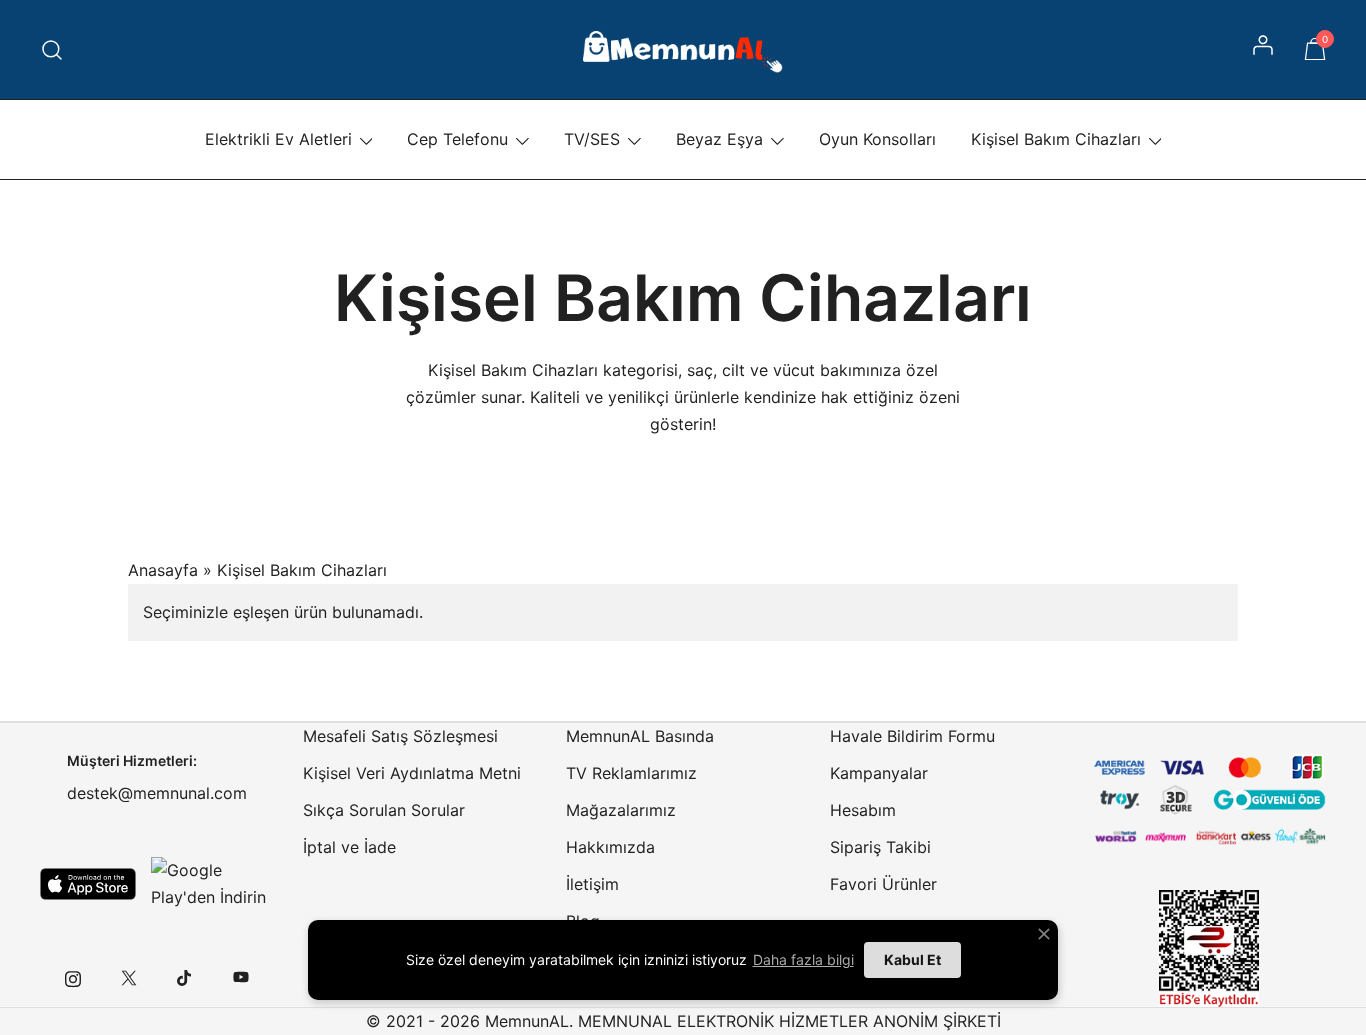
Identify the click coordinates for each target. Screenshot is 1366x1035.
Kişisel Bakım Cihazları (1056, 139)
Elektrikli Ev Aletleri (278, 139)
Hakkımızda (610, 847)
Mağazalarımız (621, 810)
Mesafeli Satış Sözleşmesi (400, 736)
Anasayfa (163, 570)
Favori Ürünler (883, 884)
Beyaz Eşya (719, 139)
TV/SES (592, 139)
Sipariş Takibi (880, 847)
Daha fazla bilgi (803, 959)
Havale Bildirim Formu (912, 736)
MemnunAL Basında (640, 736)
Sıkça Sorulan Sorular (384, 810)
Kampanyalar (879, 773)
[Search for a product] (52, 49)
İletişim (592, 884)
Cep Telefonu (457, 139)
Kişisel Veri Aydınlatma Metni (412, 773)
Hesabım (863, 810)
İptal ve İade (349, 847)
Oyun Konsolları (877, 139)
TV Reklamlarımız (631, 773)
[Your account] (1265, 50)
